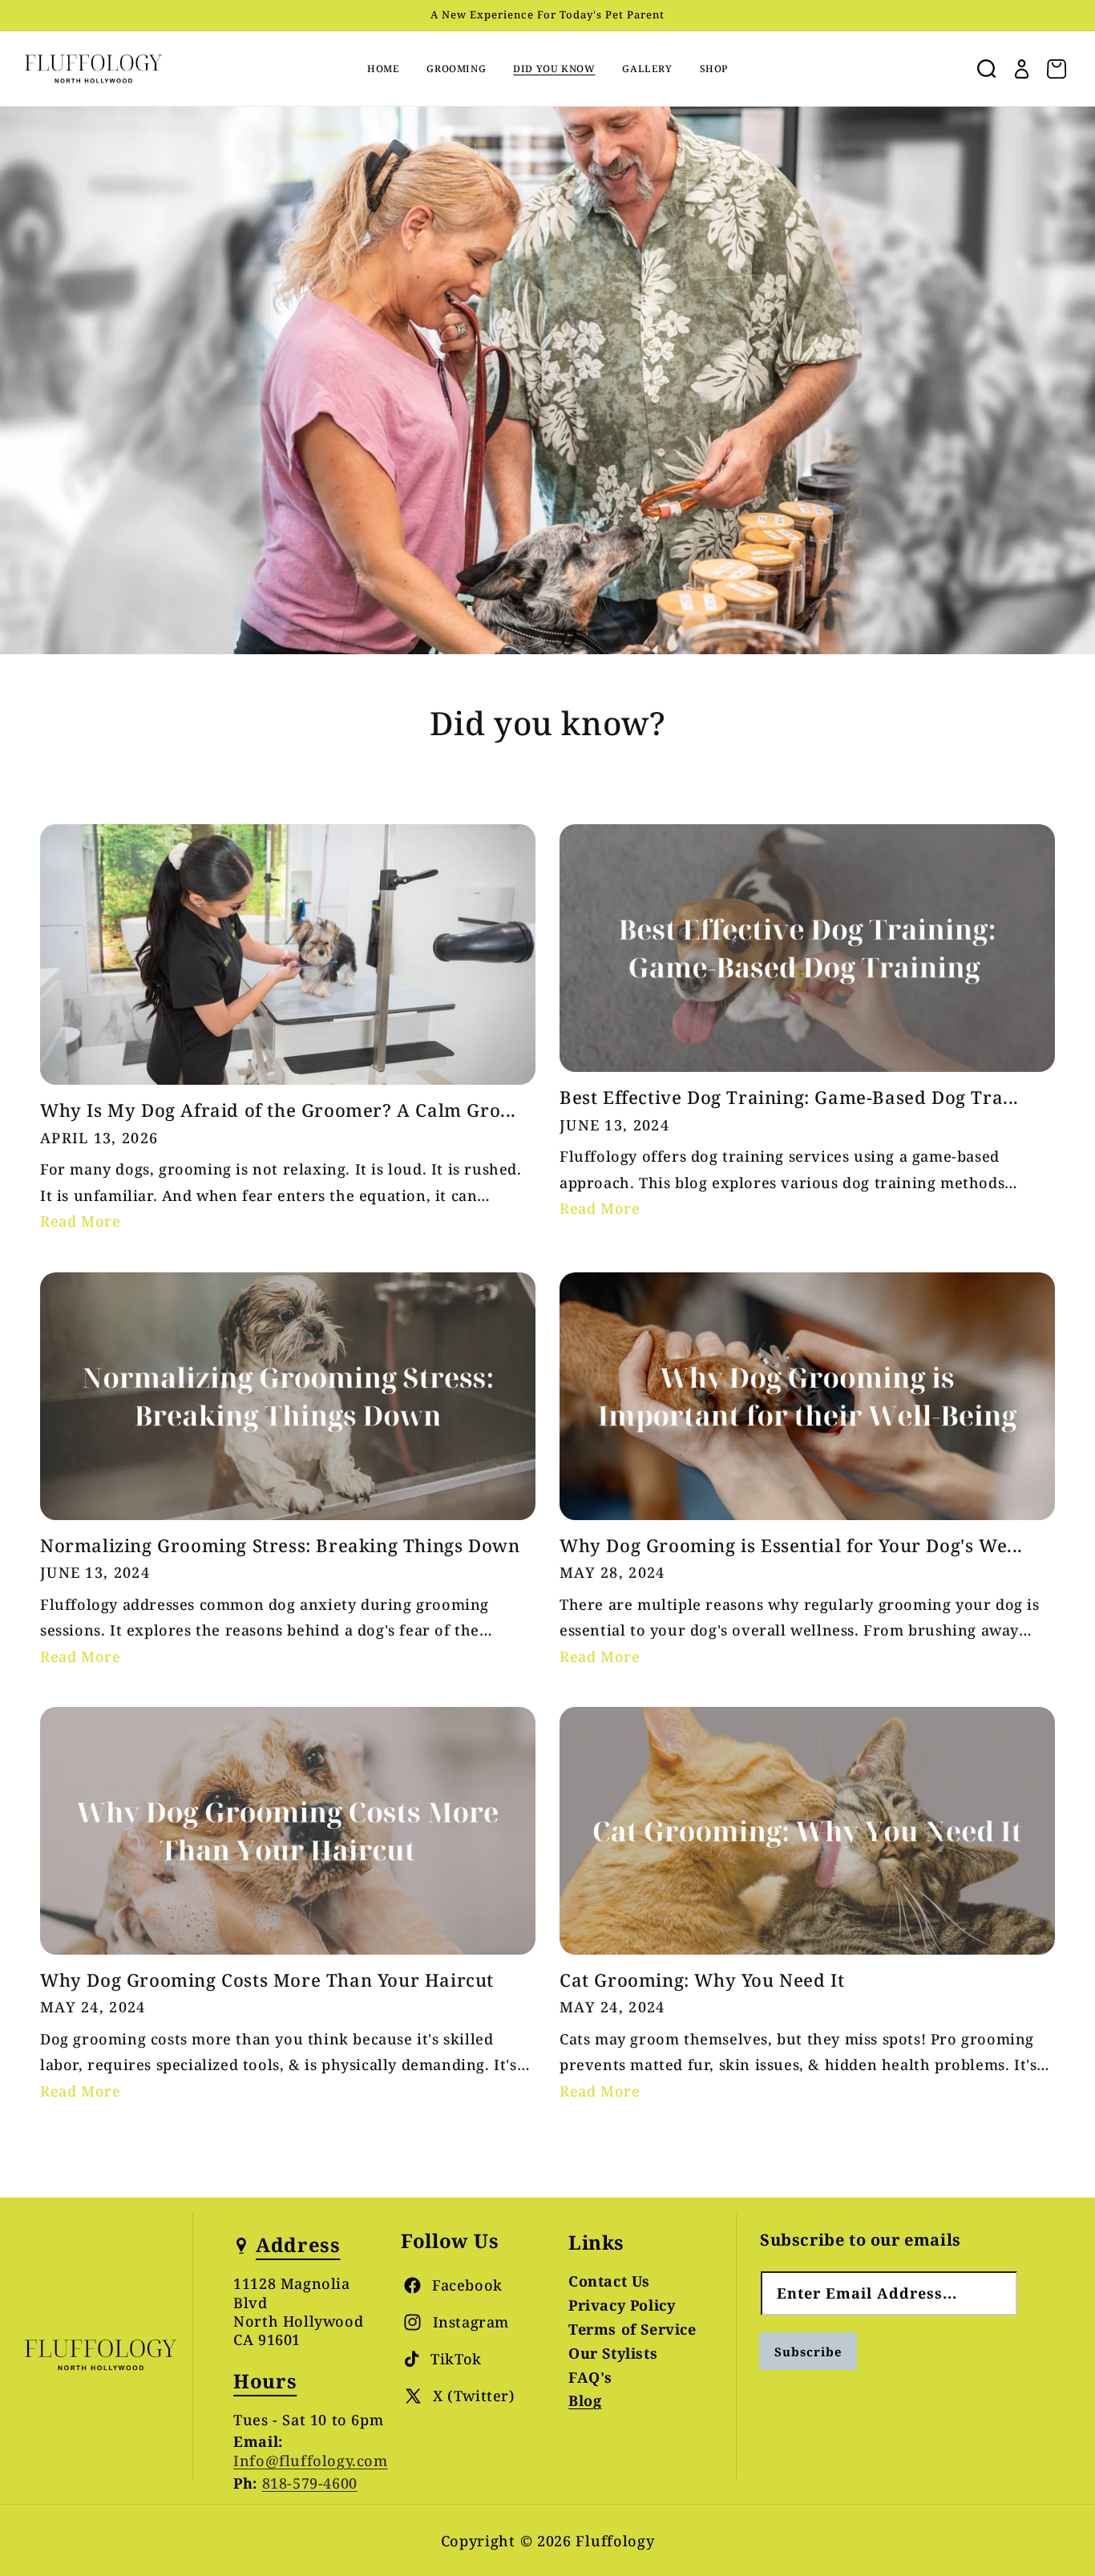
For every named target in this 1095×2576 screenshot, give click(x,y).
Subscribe (808, 2352)
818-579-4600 (310, 2484)
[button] (986, 69)
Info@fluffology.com (310, 2461)
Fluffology (615, 2541)
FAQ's (590, 2377)
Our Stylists (613, 2353)
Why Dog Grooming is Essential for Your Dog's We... (791, 1545)
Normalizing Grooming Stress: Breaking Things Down (280, 1545)
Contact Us (609, 2283)
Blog (585, 2401)
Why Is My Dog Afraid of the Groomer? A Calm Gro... (278, 1110)
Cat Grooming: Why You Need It (702, 1980)
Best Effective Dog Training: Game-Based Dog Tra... (789, 1097)
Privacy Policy (622, 2305)
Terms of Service (632, 2329)
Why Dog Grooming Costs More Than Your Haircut (267, 1980)
